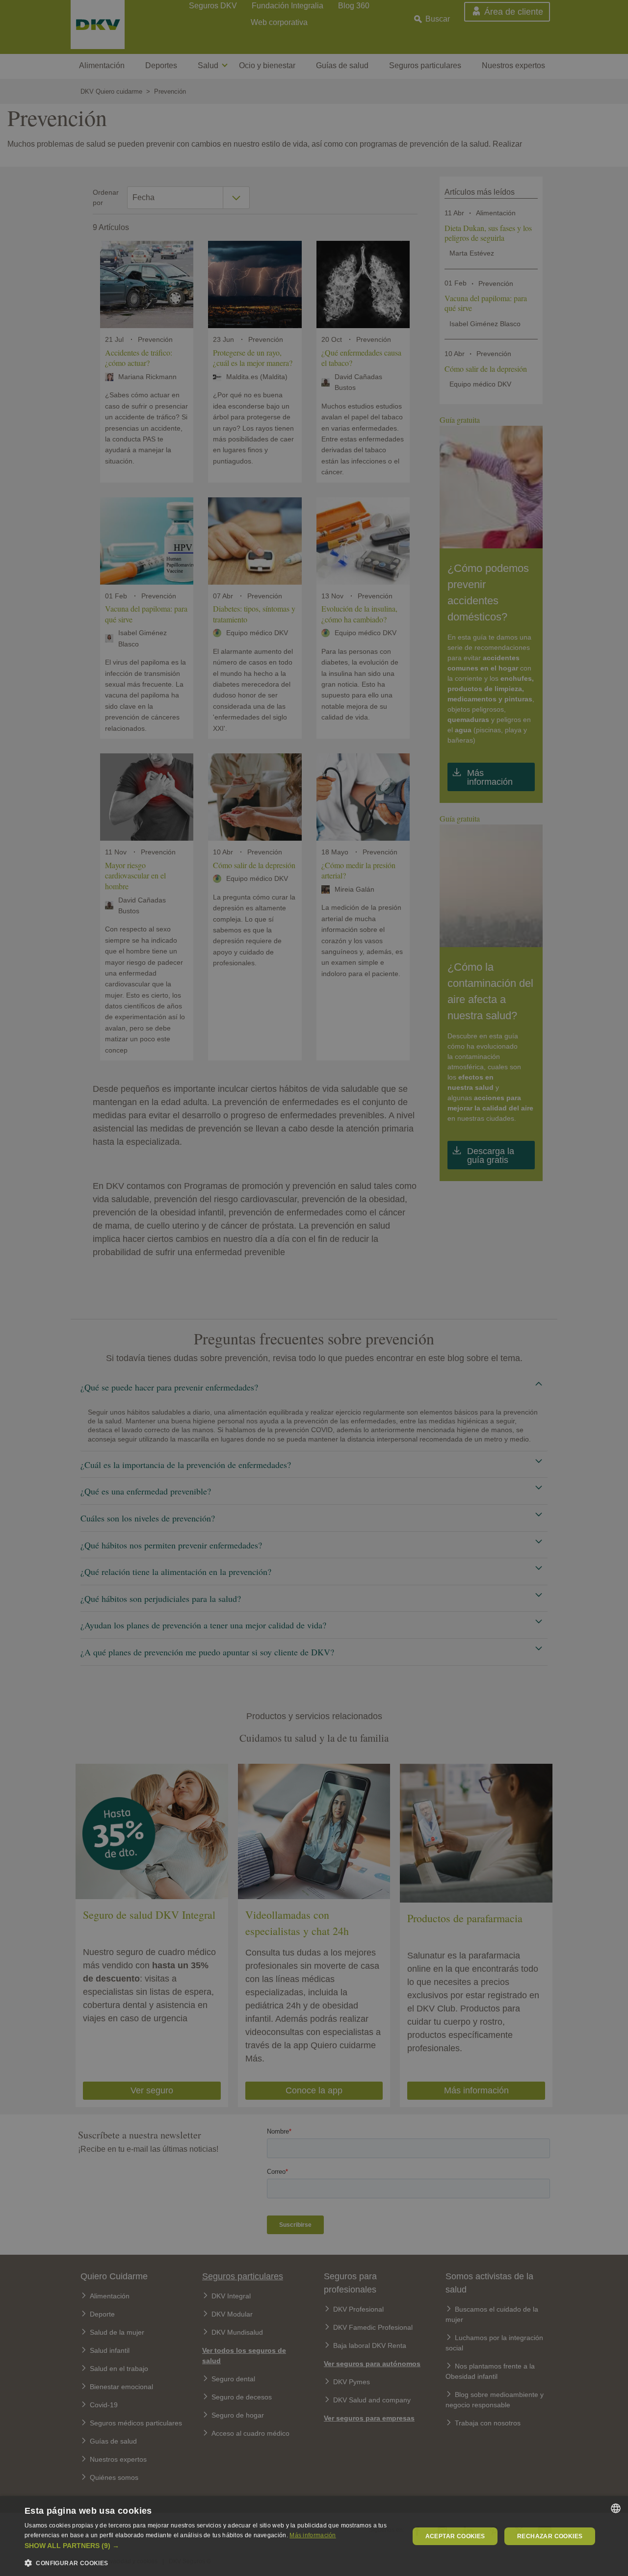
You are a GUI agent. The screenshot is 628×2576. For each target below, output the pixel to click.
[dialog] (314, 2536)
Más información (313, 2535)
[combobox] (616, 2508)
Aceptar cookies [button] (455, 2536)
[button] (211, 2546)
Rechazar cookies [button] (550, 2536)
